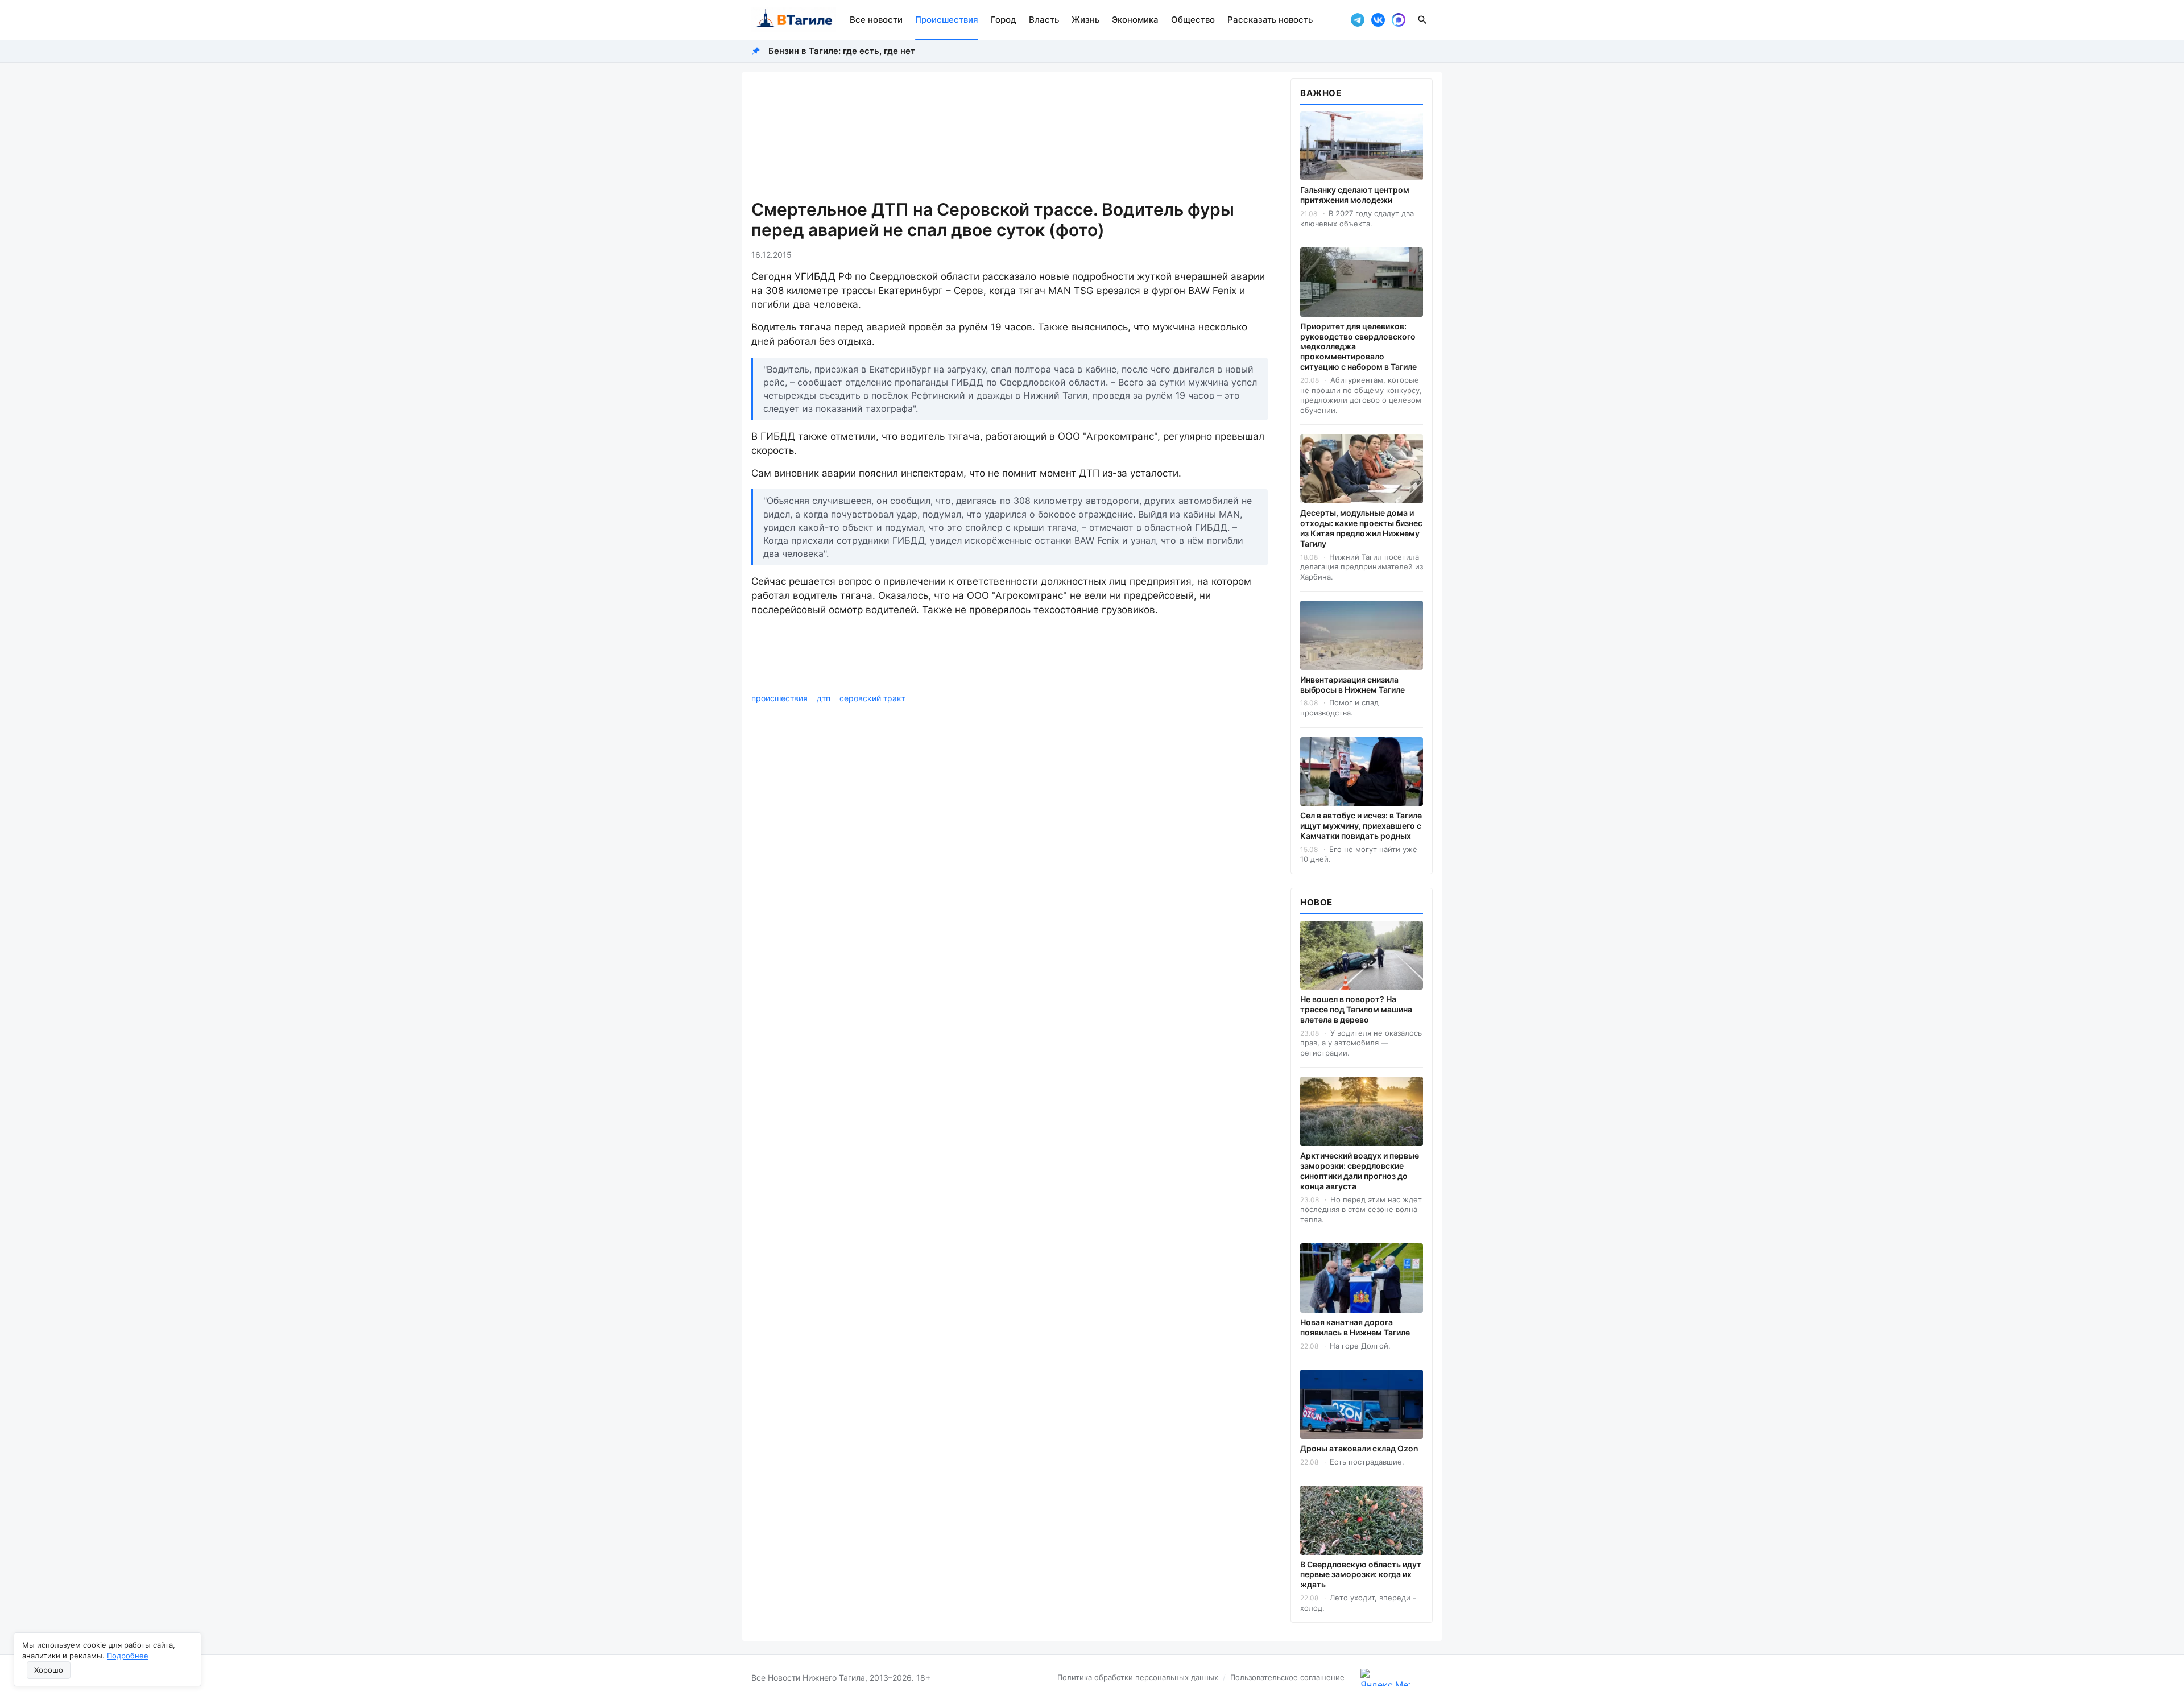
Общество (1193, 20)
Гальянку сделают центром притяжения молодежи (1355, 195)
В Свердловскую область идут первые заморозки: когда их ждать (1361, 1575)
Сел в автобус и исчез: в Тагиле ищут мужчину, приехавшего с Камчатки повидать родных (1361, 826)
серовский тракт (872, 698)
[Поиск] (1422, 20)
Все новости (876, 20)
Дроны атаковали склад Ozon (1359, 1448)
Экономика (1135, 20)
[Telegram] (1358, 20)
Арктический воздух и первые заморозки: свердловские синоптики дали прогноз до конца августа (1360, 1171)
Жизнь (1085, 20)
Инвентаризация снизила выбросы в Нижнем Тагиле (1352, 684)
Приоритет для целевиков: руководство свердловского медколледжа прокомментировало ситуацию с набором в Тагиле (1358, 347)
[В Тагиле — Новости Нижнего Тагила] (794, 20)
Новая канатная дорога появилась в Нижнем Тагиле (1355, 1327)
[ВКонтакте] (1378, 20)
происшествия (779, 698)
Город (1004, 20)
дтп (824, 698)
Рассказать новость (1270, 20)
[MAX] (1399, 20)
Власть (1044, 20)
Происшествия (947, 20)
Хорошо (49, 1670)
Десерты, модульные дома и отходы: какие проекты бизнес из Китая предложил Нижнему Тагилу (1361, 528)
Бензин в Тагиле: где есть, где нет (842, 51)
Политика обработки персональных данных (1138, 1677)
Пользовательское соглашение (1287, 1677)
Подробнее (128, 1656)
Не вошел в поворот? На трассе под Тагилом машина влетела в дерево (1356, 1009)
